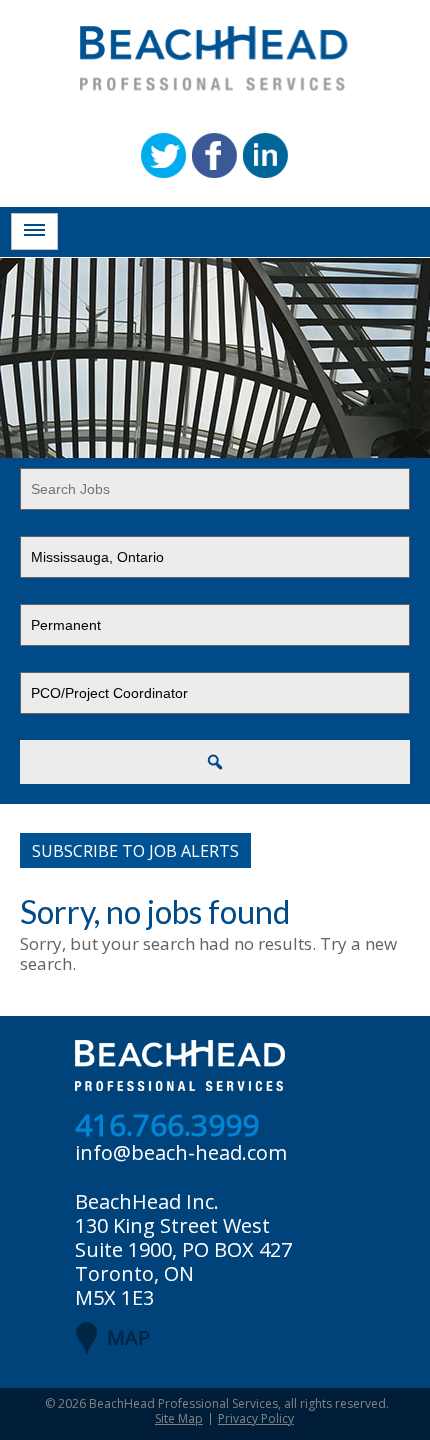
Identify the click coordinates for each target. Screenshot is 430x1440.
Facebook (214, 155)
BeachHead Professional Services (183, 1403)
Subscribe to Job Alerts (135, 851)
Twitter (163, 155)
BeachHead (214, 58)
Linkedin (265, 155)
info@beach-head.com (181, 1152)
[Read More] (34, 231)
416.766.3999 (167, 1126)
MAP (128, 1337)
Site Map (179, 1418)
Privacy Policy (256, 1418)
